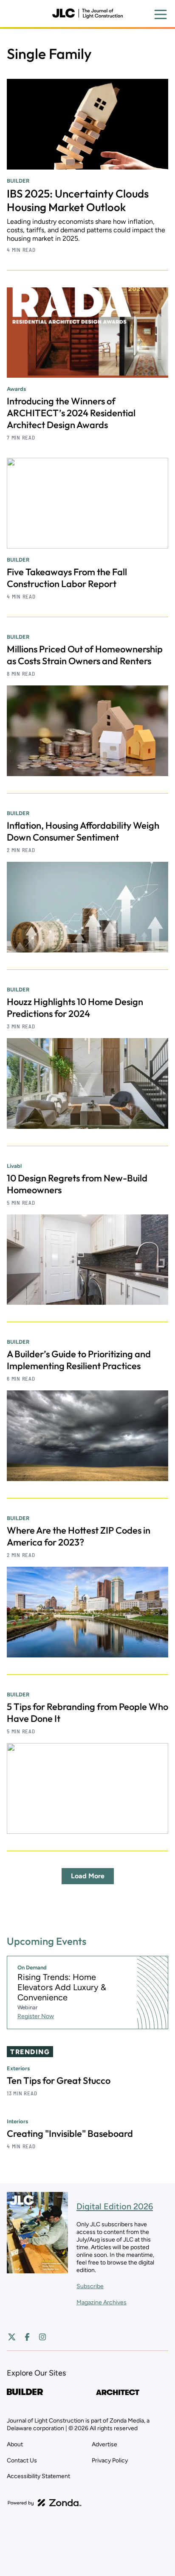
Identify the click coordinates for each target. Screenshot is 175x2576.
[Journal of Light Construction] (87, 14)
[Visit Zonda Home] (45, 2503)
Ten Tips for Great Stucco (59, 2080)
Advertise (104, 2444)
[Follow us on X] (12, 2337)
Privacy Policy (110, 2460)
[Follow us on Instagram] (42, 2337)
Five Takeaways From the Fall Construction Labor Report (67, 578)
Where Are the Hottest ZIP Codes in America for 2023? (79, 1536)
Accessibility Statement (38, 2476)
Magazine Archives (102, 2302)
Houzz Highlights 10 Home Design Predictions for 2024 (75, 1008)
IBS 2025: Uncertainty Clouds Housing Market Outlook (78, 200)
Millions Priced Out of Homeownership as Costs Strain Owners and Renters (85, 655)
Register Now (36, 2016)
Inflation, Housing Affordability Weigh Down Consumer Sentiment (83, 831)
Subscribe (90, 2286)
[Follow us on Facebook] (27, 2337)
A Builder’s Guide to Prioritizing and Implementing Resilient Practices (79, 1360)
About (15, 2444)
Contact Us (22, 2460)
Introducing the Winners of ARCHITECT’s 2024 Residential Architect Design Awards (71, 413)
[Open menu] (161, 14)
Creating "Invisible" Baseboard (70, 2133)
